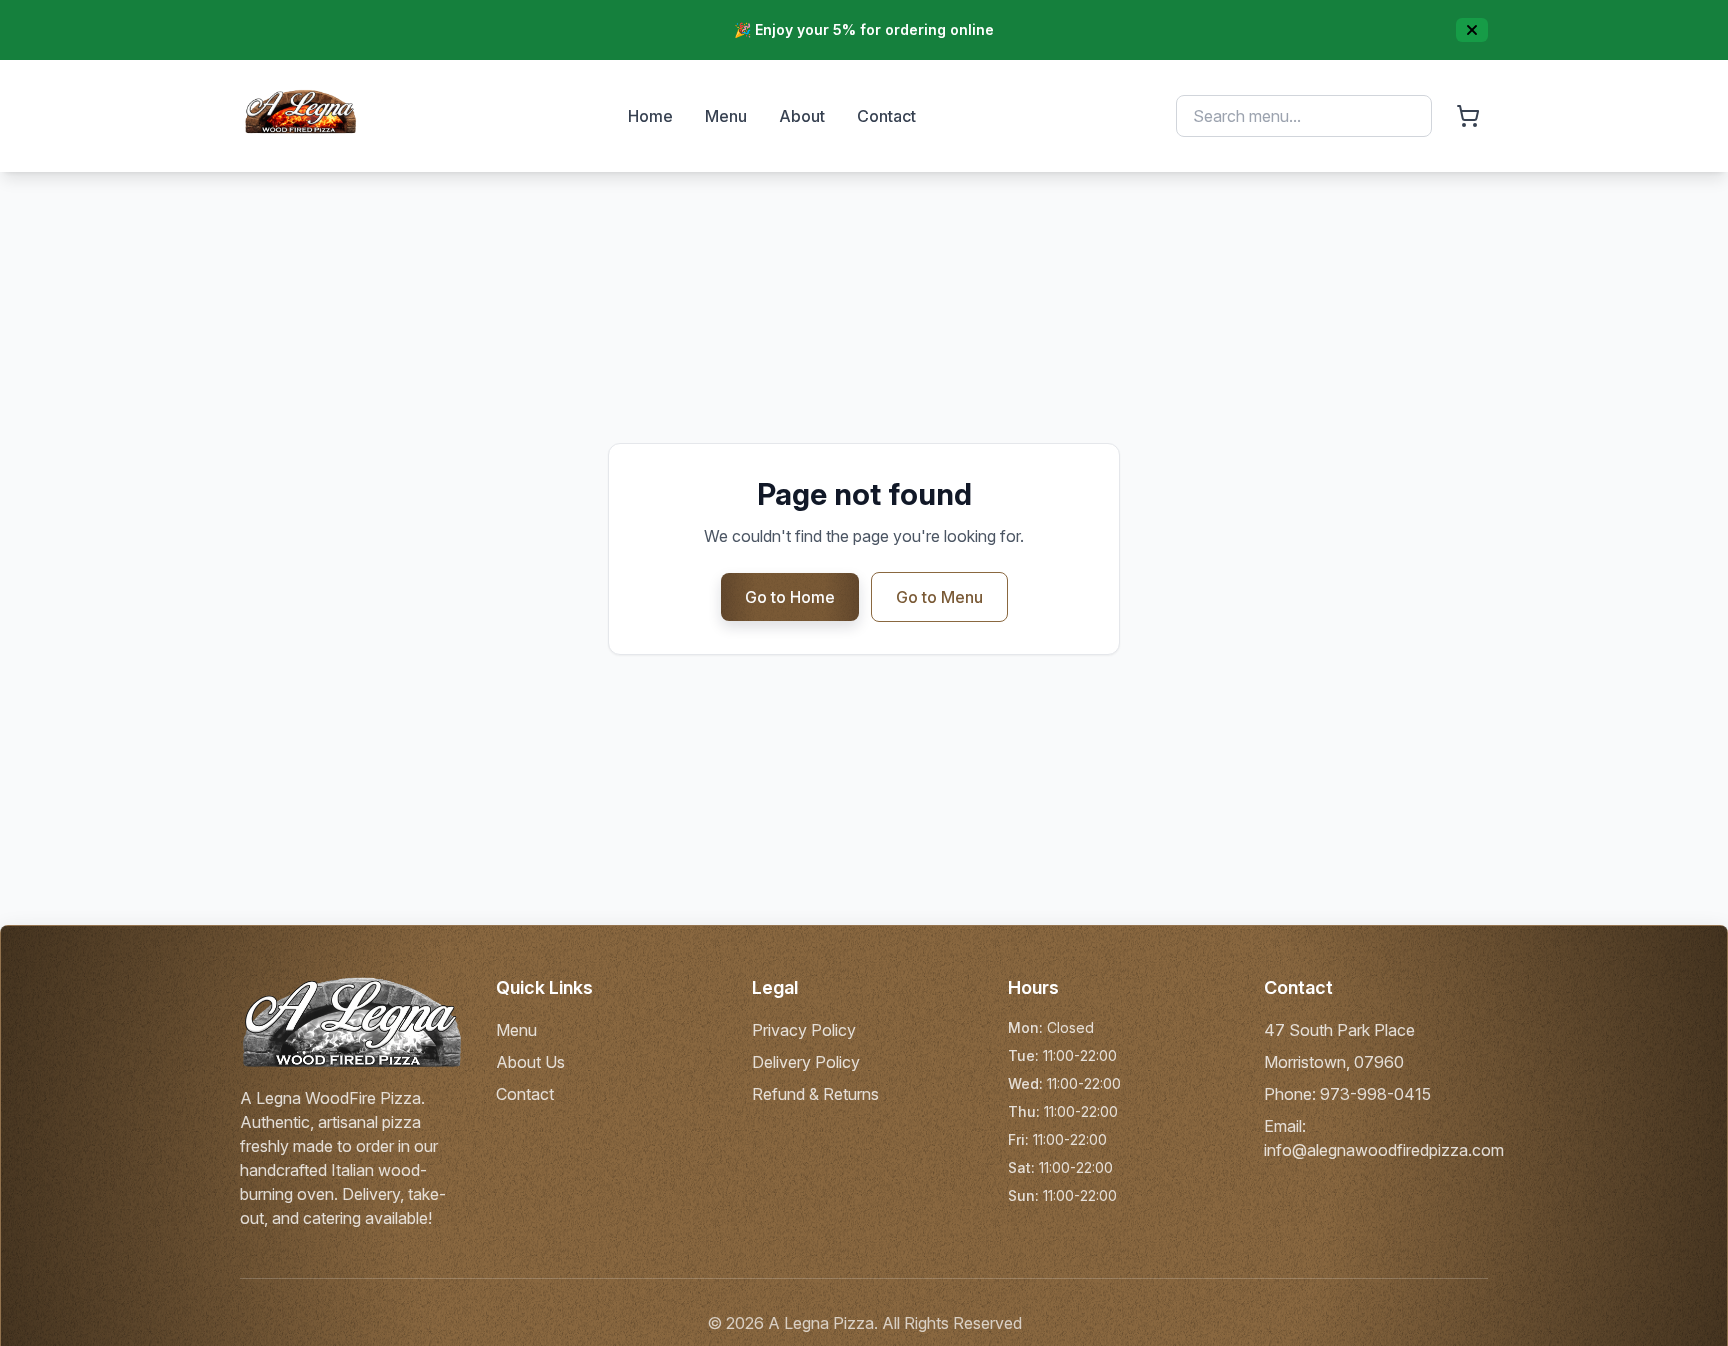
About (802, 116)
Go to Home (790, 597)
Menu (726, 116)
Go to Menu (939, 597)
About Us (530, 1062)
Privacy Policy (804, 1030)
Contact (886, 116)
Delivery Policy (806, 1062)
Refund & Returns (815, 1094)
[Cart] (1468, 116)
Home (650, 116)
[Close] (1472, 30)
